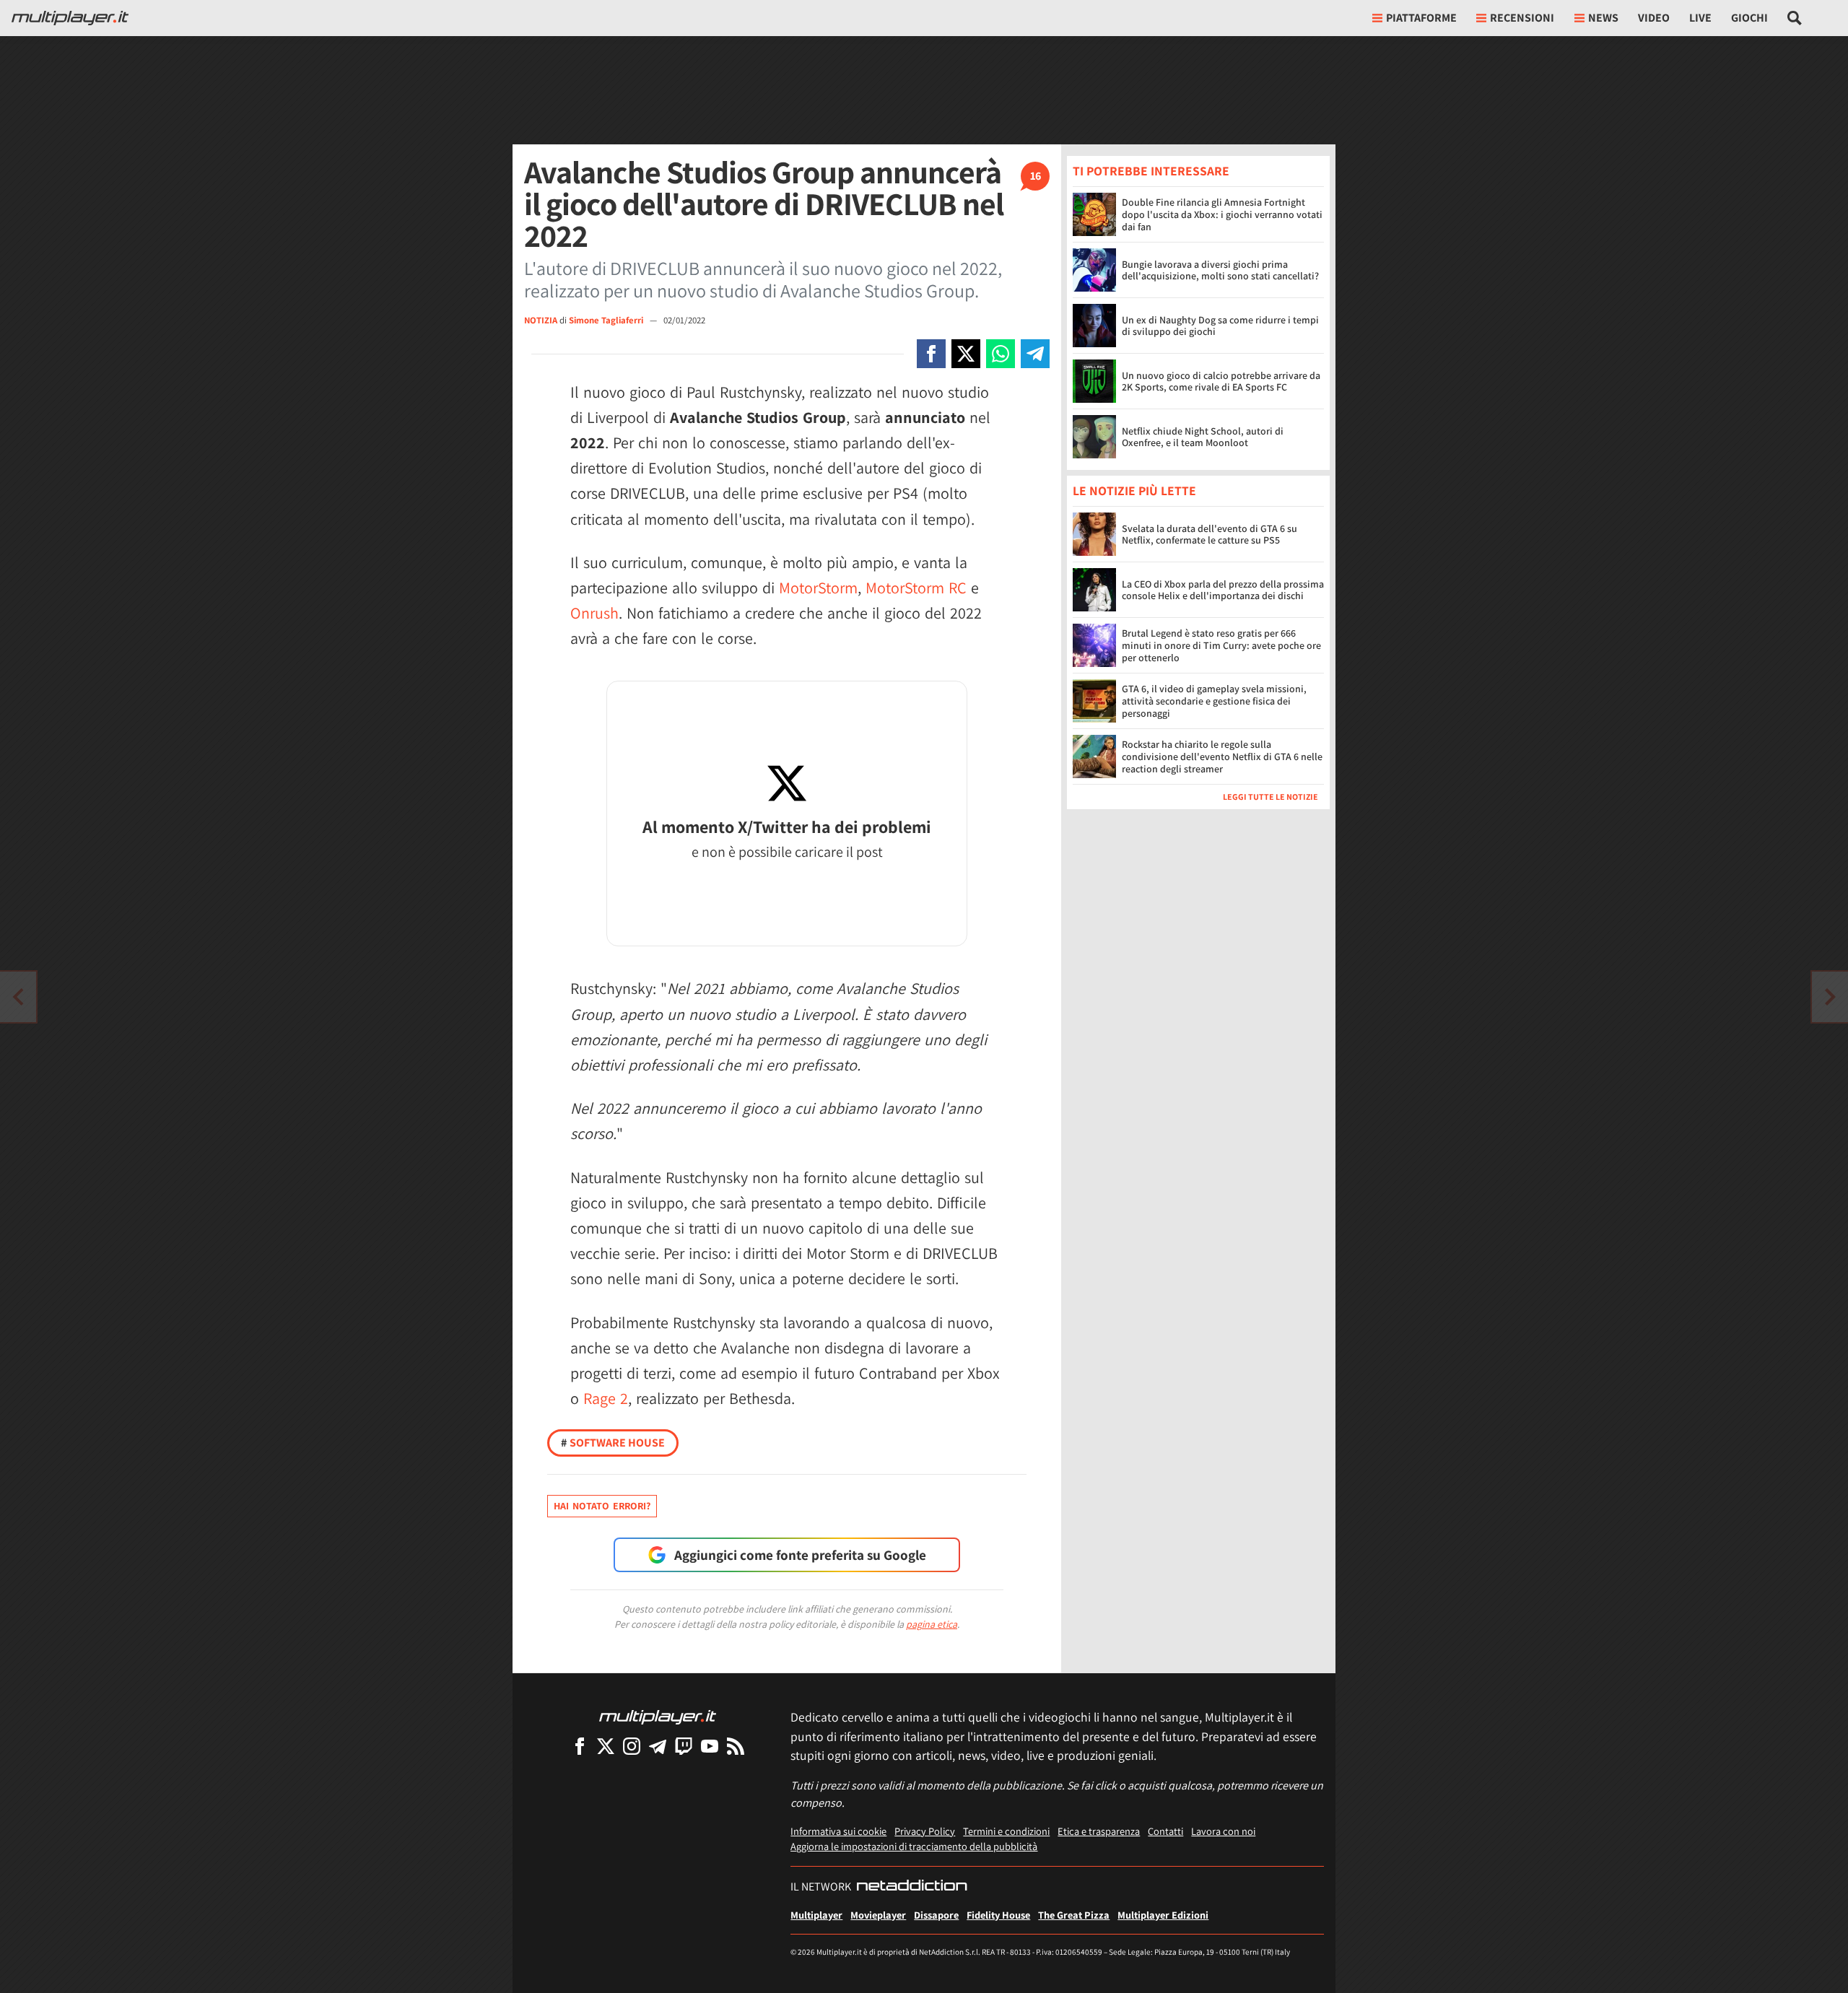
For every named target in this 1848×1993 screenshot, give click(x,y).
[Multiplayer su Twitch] (684, 1746)
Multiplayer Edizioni (1163, 1915)
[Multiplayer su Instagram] (632, 1746)
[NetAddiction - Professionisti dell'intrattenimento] (912, 1887)
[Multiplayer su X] (606, 1746)
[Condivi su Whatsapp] (1001, 354)
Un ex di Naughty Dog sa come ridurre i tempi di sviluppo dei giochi (1220, 326)
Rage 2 (606, 1398)
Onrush (594, 613)
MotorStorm (818, 588)
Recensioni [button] (1522, 18)
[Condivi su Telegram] (1035, 354)
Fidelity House (998, 1915)
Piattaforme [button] (1421, 18)
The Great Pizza (1074, 1915)
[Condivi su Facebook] (931, 354)
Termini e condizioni (1006, 1831)
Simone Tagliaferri (607, 320)
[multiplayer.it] (658, 1716)
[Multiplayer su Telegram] (658, 1746)
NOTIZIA (541, 320)
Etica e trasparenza (1099, 1831)
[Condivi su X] (966, 354)
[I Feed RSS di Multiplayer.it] (736, 1746)
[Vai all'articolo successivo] (18, 997)
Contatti (1165, 1831)
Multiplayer (816, 1915)
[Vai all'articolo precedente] (1830, 997)
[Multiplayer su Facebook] (580, 1746)
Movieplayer (878, 1915)
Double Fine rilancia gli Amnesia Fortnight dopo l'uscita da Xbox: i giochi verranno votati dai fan (1222, 214)
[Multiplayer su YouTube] (710, 1746)
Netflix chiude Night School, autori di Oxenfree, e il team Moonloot (1203, 437)
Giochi (1749, 18)
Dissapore (936, 1915)
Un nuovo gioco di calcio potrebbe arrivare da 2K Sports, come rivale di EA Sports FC (1221, 381)
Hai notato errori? (602, 1506)
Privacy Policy (925, 1831)
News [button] (1603, 18)
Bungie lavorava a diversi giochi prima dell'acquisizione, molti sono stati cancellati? (1220, 270)
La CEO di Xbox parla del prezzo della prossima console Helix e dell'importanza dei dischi (1223, 590)
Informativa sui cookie (838, 1831)
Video (1654, 18)
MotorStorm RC (916, 588)
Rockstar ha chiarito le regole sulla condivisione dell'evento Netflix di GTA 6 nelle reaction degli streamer (1222, 757)
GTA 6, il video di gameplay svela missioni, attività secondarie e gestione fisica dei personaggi (1214, 702)
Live (1700, 18)
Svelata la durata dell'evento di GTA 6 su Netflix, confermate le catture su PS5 (1210, 535)
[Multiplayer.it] (70, 18)
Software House (613, 1443)
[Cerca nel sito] (1795, 18)
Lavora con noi (1223, 1831)
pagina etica (932, 1624)
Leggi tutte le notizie (1270, 797)
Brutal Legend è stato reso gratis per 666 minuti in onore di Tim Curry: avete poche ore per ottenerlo (1221, 646)
